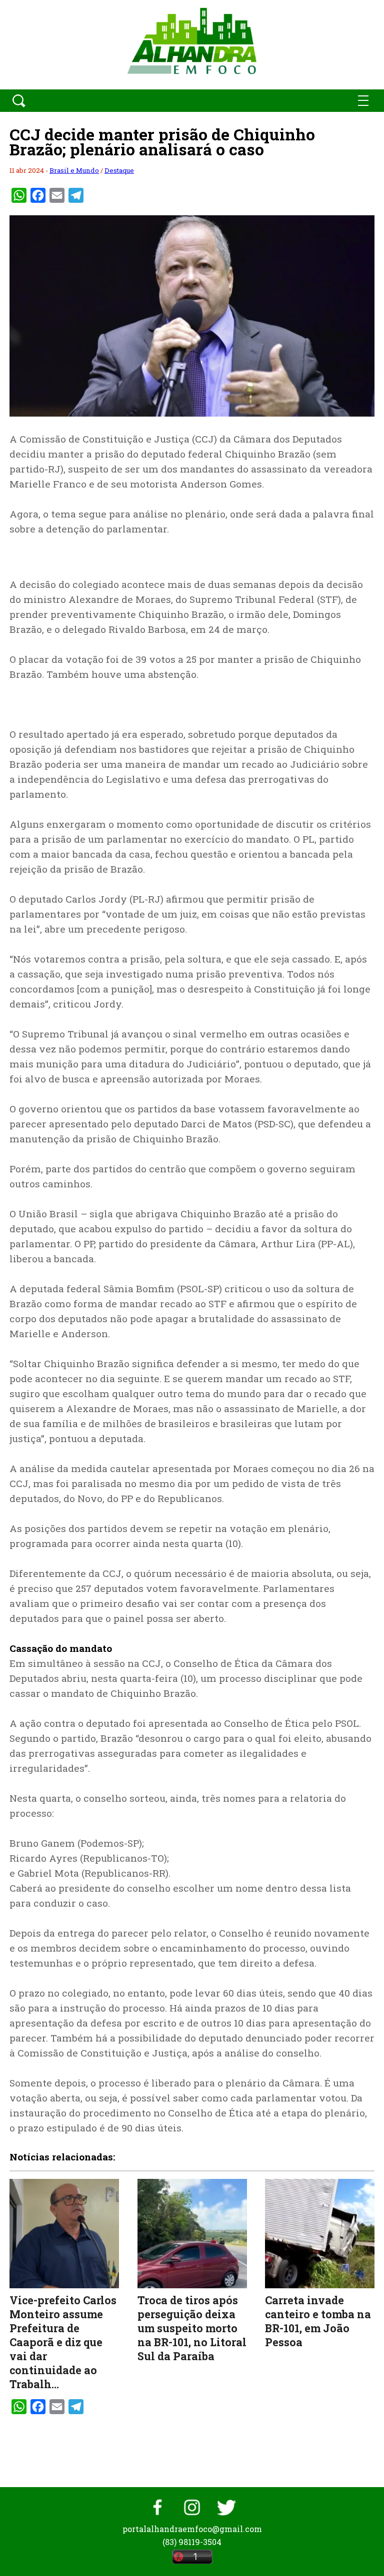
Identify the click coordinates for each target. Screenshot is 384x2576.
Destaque (119, 170)
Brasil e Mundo (74, 170)
